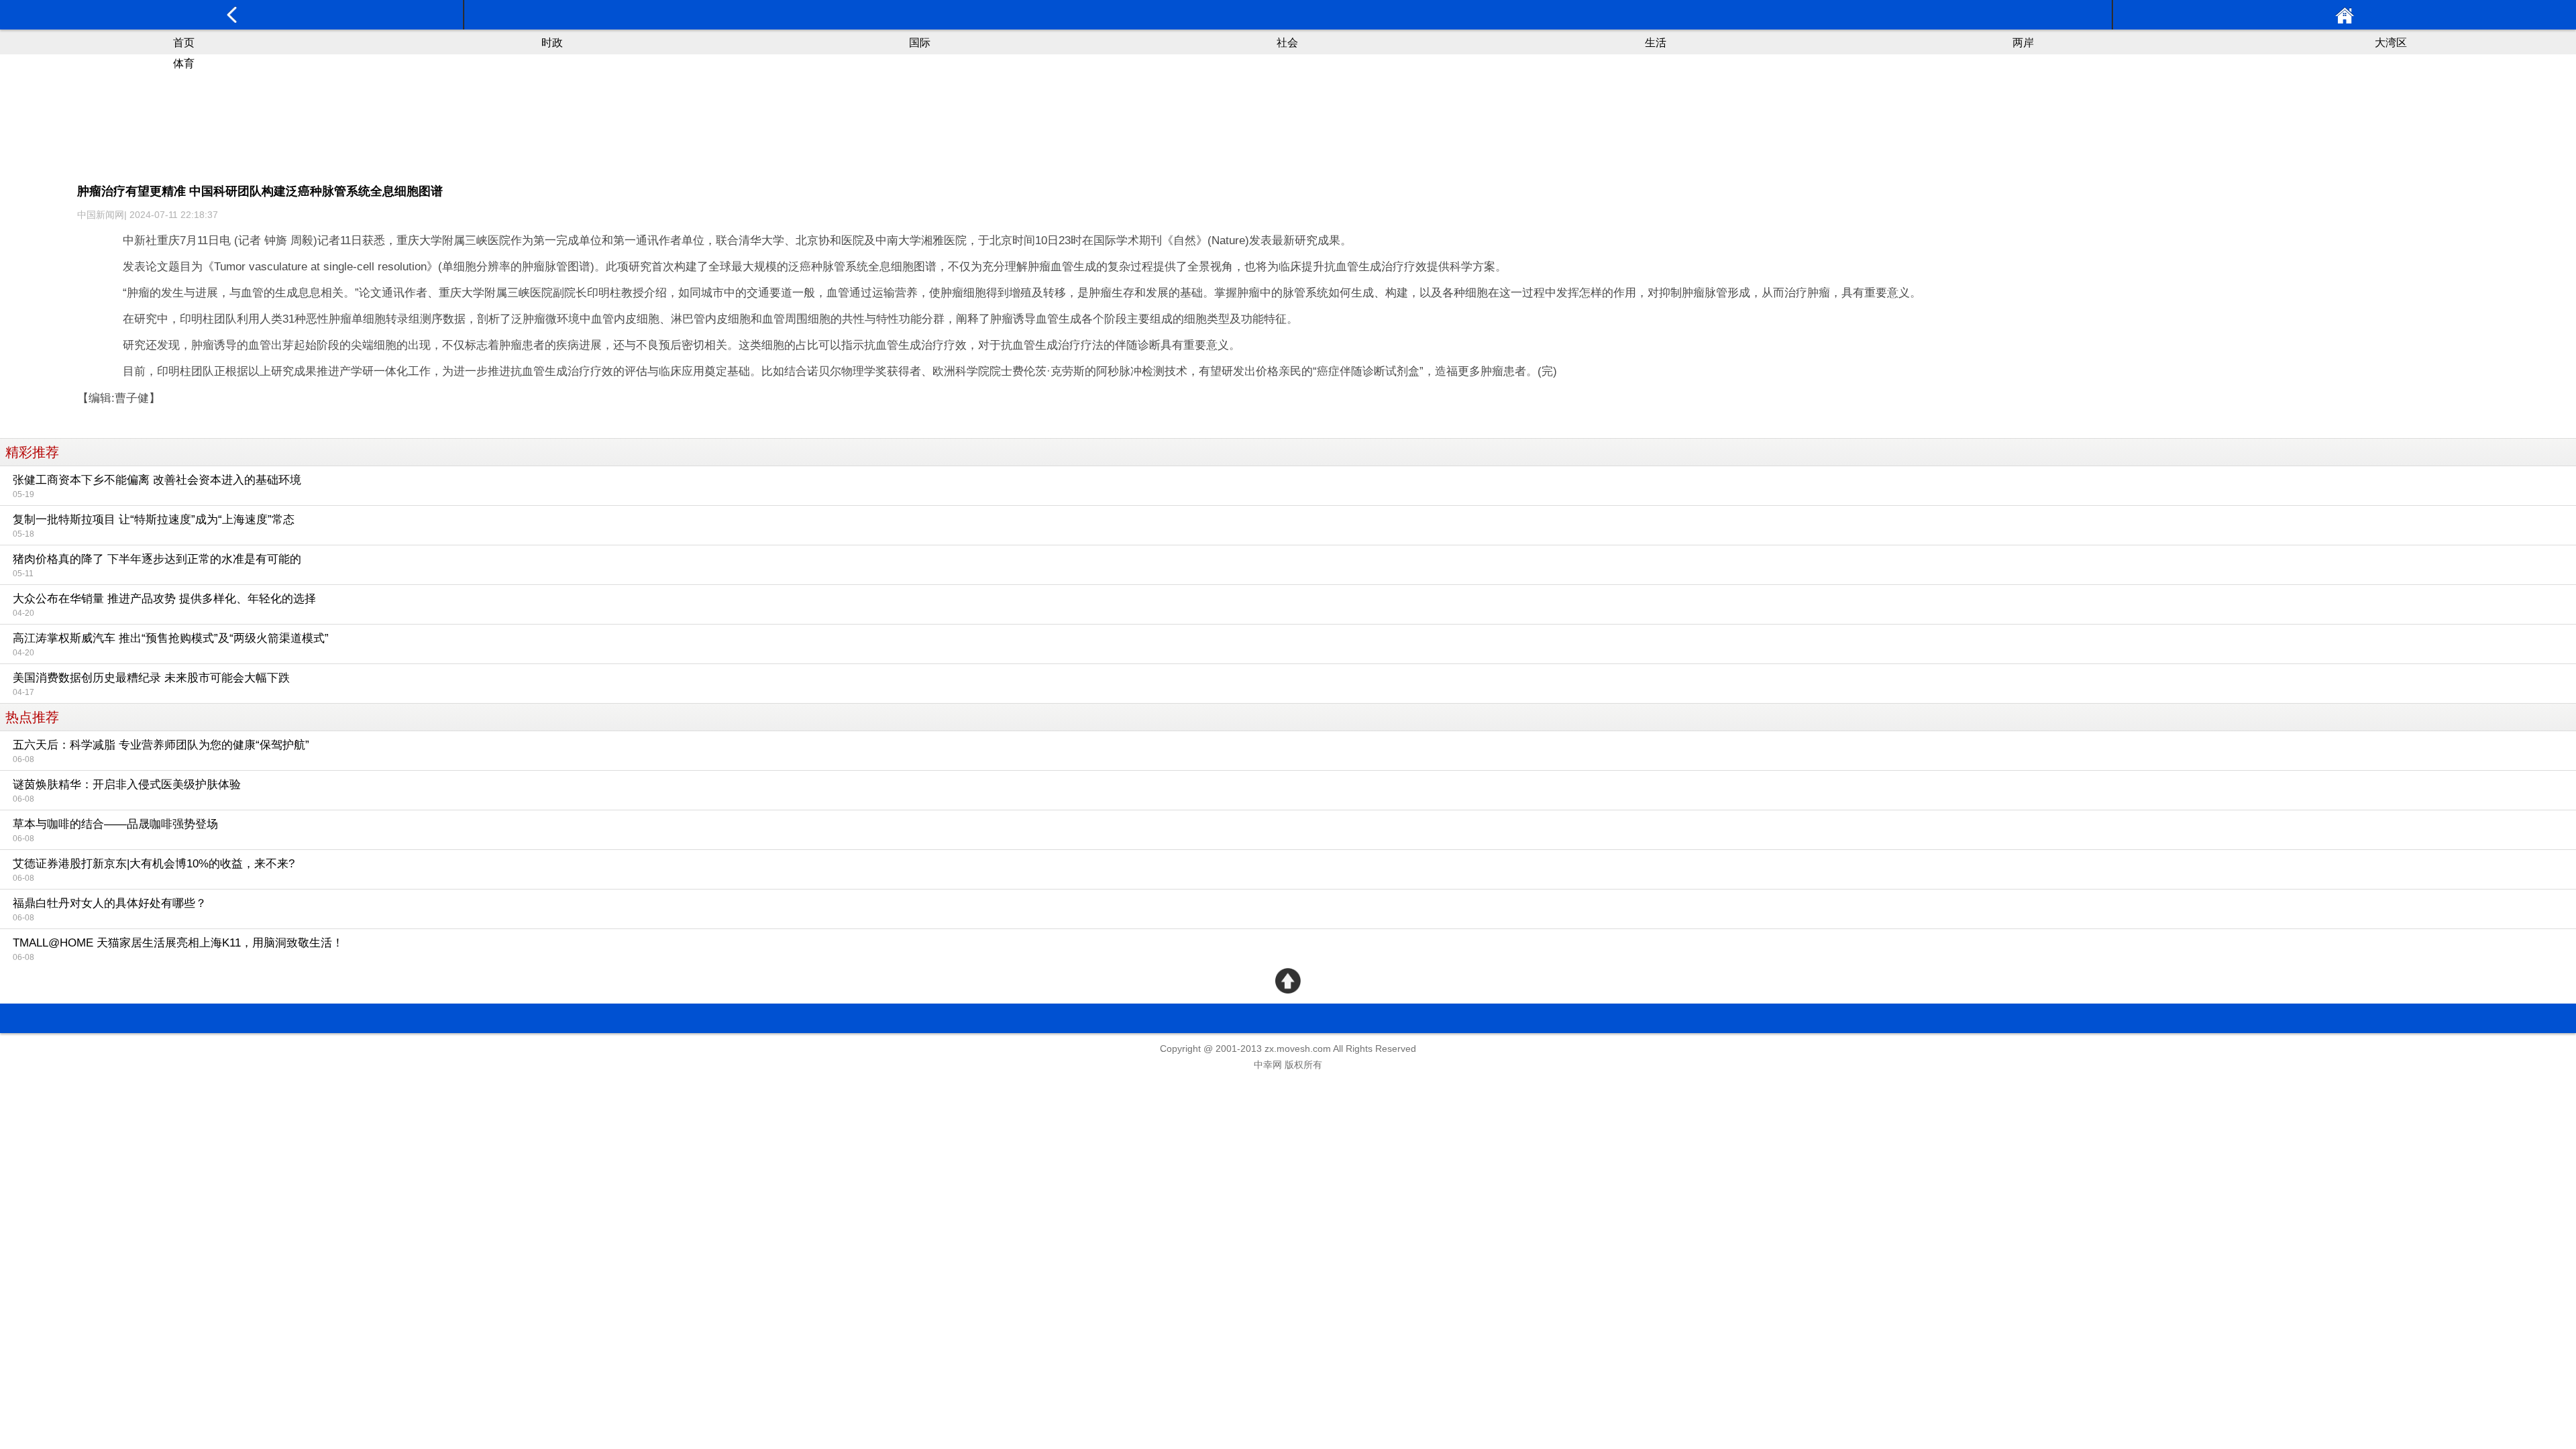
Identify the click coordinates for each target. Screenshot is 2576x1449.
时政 (552, 43)
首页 (184, 43)
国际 (920, 43)
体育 (184, 63)
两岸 (2023, 43)
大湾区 (2391, 43)
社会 (1287, 43)
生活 (1656, 43)
